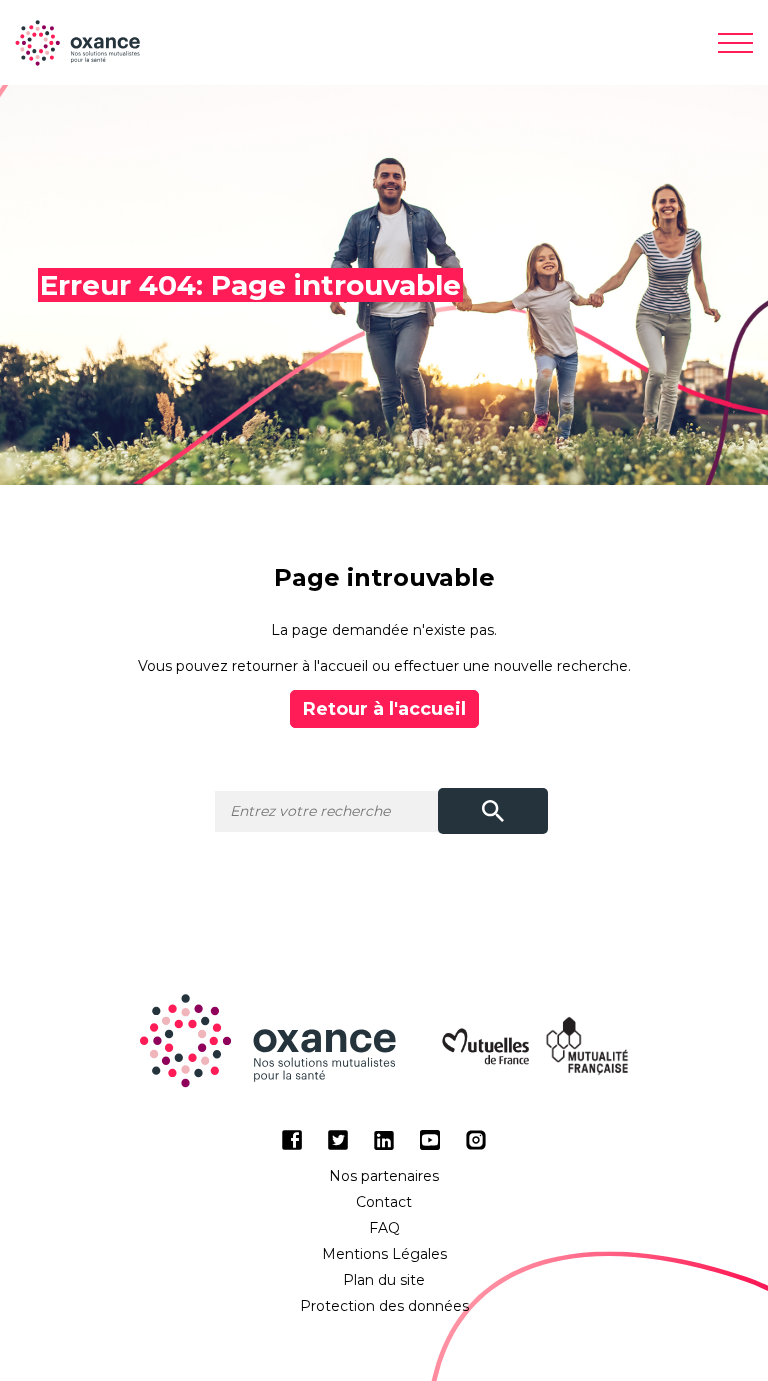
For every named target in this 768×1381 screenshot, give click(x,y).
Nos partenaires (384, 1176)
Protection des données (384, 1306)
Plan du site (384, 1280)
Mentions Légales (384, 1254)
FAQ (384, 1228)
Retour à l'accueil (384, 709)
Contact (384, 1202)
